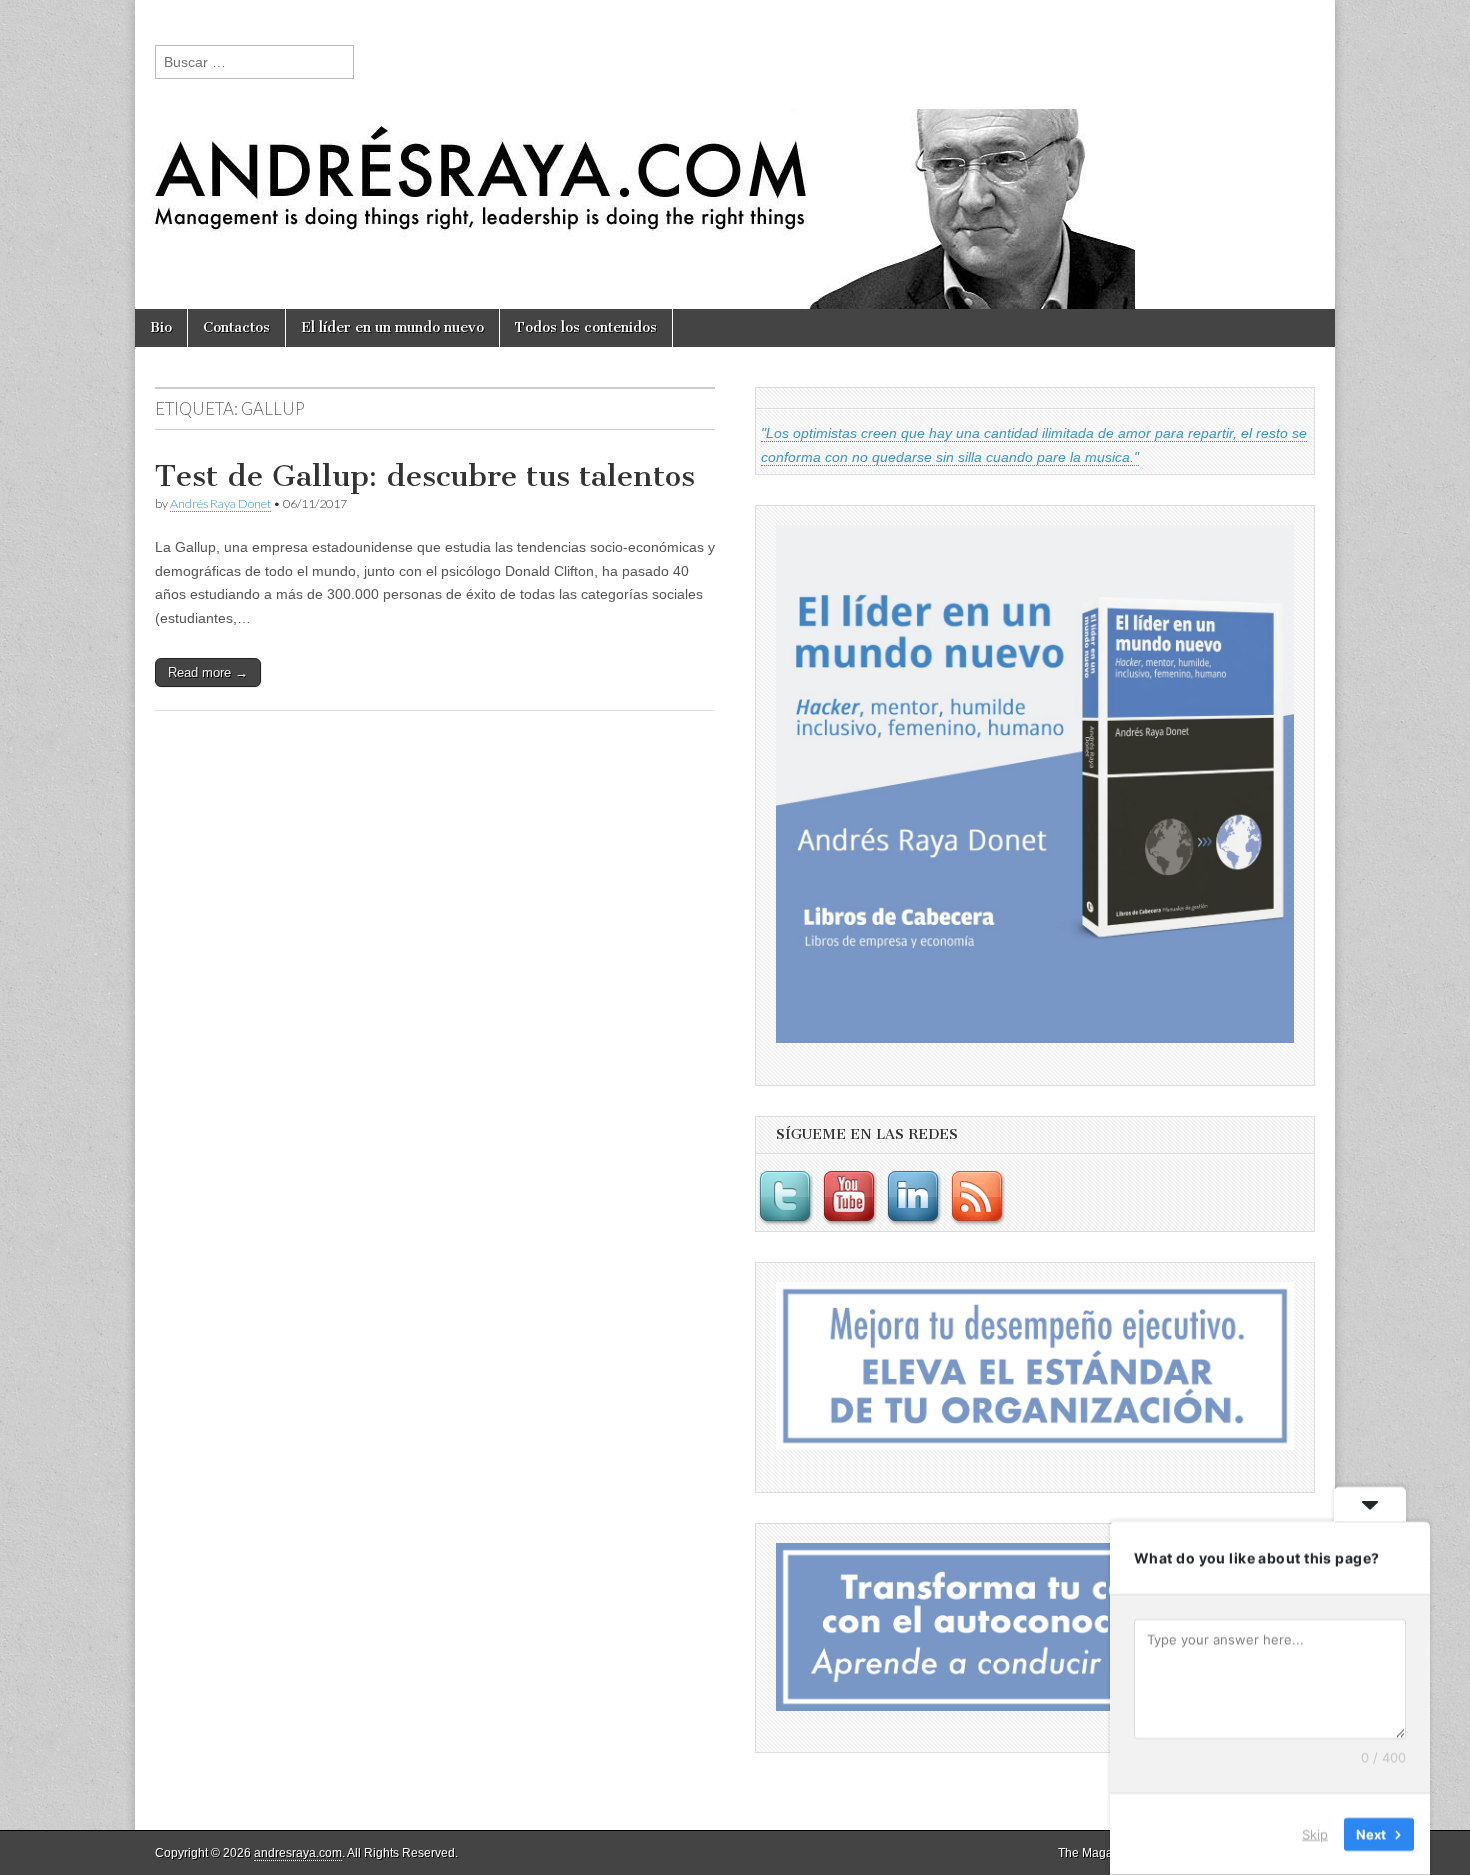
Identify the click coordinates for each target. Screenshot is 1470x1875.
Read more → (208, 672)
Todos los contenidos (586, 327)
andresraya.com (298, 1853)
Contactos (236, 327)
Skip (1315, 1834)
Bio (161, 327)
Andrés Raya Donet (220, 503)
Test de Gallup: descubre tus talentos (425, 476)
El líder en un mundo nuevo (392, 327)
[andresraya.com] (735, 154)
